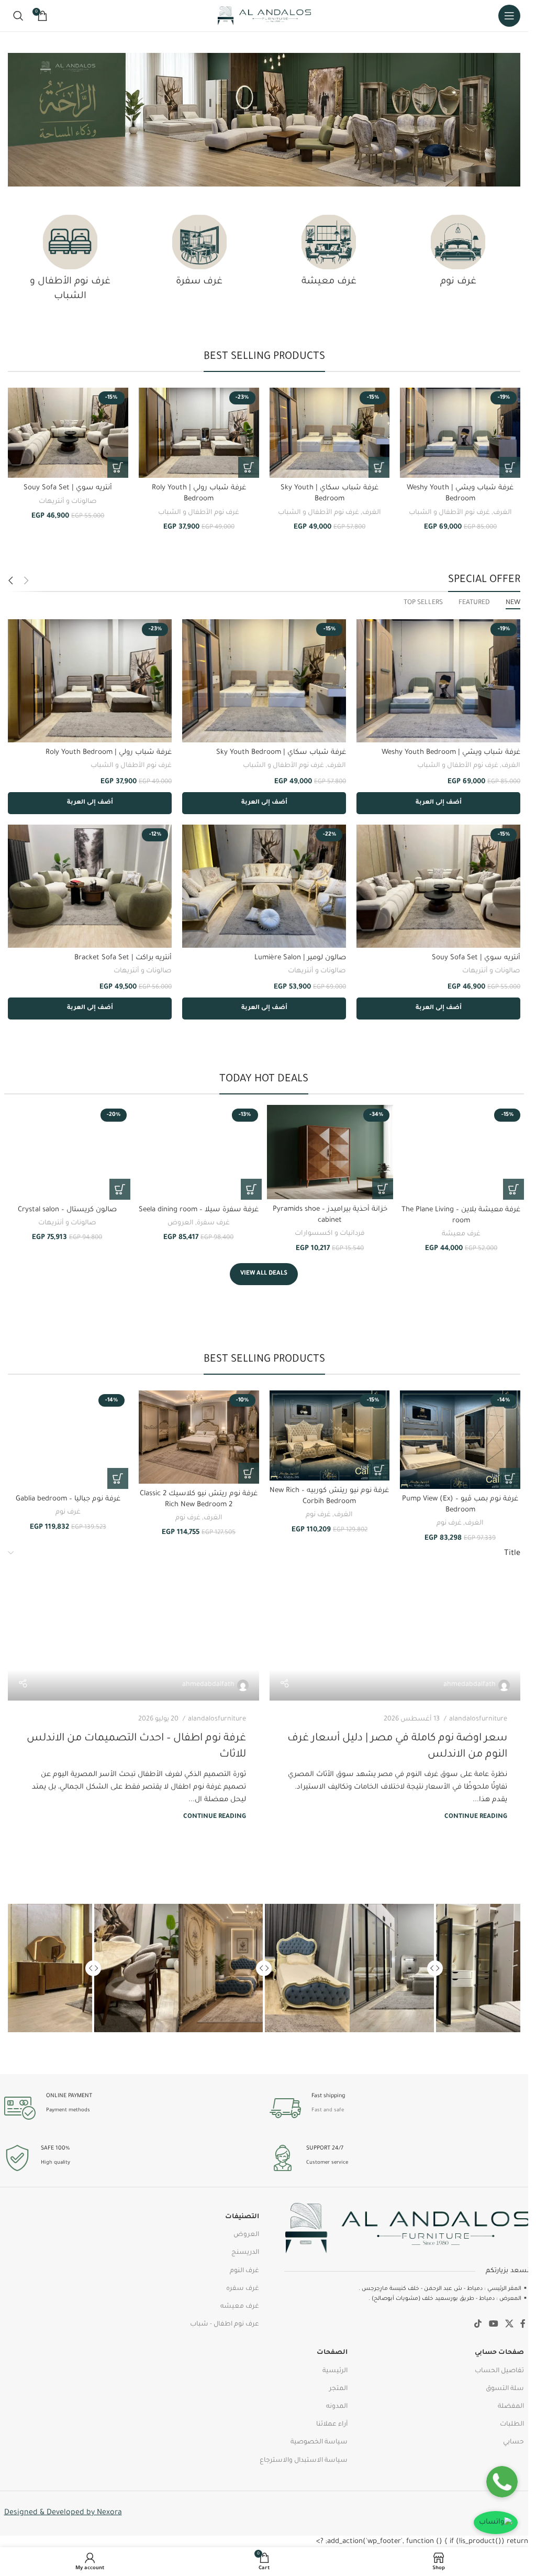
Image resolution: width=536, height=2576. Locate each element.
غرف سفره (243, 2289)
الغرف (502, 513)
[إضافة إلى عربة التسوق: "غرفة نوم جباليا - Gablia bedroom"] (118, 1478)
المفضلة (511, 2407)
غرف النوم (244, 2271)
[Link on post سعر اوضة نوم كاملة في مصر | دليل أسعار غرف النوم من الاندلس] (395, 1630)
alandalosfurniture (478, 1719)
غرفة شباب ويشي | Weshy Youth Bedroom (451, 753)
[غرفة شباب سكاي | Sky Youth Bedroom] (330, 433)
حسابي (513, 2442)
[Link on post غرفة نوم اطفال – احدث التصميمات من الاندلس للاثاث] (133, 1630)
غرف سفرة (213, 1223)
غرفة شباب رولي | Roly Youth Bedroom (109, 753)
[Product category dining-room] (199, 255)
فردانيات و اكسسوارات (330, 1234)
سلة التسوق (505, 2389)
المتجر (338, 2389)
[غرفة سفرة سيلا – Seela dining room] (199, 1152)
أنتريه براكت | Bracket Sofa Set (123, 958)
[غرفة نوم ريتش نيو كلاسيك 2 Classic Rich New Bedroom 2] (199, 1437)
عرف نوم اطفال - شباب (225, 2325)
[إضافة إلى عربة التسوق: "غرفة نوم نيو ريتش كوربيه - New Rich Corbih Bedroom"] (379, 1470)
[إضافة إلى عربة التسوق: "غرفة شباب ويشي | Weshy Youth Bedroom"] (510, 467)
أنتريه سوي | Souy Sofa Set (68, 488)
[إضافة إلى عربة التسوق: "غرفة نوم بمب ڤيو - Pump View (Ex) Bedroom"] (510, 1478)
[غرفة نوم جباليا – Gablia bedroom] (68, 1440)
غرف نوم (449, 1523)
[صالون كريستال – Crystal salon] (67, 1152)
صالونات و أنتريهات (68, 502)
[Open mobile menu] (509, 16)
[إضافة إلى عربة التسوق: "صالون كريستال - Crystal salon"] (120, 1189)
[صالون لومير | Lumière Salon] (264, 886)
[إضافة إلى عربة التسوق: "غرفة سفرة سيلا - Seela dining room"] (251, 1189)
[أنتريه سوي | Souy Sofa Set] (68, 433)
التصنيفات (242, 2217)
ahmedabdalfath (470, 1685)
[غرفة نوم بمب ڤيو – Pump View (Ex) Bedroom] (460, 1440)
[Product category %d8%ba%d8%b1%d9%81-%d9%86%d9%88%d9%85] (458, 255)
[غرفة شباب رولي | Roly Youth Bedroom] (199, 433)
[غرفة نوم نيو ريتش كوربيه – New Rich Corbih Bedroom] (330, 1435)
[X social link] (509, 2325)
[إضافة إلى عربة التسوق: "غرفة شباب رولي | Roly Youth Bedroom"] (249, 467)
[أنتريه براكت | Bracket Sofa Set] (90, 886)
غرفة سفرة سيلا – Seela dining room (199, 1210)
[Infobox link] (397, 2108)
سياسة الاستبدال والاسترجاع (304, 2461)
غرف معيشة (461, 1234)
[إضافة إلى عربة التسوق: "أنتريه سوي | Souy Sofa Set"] (118, 467)
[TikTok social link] (478, 2325)
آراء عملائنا (332, 2425)
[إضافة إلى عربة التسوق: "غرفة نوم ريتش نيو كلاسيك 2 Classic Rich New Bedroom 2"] (249, 1473)
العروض (181, 1223)
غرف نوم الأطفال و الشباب (449, 513)
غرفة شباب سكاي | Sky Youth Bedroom (281, 753)
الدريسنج (245, 2253)
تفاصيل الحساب (499, 2371)
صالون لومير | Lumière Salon (300, 958)
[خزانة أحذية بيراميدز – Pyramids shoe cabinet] (330, 1152)
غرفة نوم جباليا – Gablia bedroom (68, 1499)
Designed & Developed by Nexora (63, 2513)
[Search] (18, 16)
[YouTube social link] (493, 2325)
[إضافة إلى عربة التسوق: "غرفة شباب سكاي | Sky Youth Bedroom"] (379, 467)
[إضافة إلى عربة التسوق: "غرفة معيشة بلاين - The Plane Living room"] (513, 1189)
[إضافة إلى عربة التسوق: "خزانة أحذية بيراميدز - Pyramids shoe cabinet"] (383, 1189)
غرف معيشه (240, 2307)
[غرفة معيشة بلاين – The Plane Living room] (461, 1152)
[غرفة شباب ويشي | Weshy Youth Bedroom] (460, 433)
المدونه (337, 2407)
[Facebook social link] (523, 2325)
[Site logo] (264, 16)
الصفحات (332, 2353)
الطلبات (512, 2425)
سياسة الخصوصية (319, 2442)
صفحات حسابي (499, 2353)
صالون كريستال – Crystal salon (67, 1210)
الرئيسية (335, 2371)
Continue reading (476, 1817)
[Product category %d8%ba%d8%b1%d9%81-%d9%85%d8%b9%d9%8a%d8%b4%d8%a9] (329, 255)
